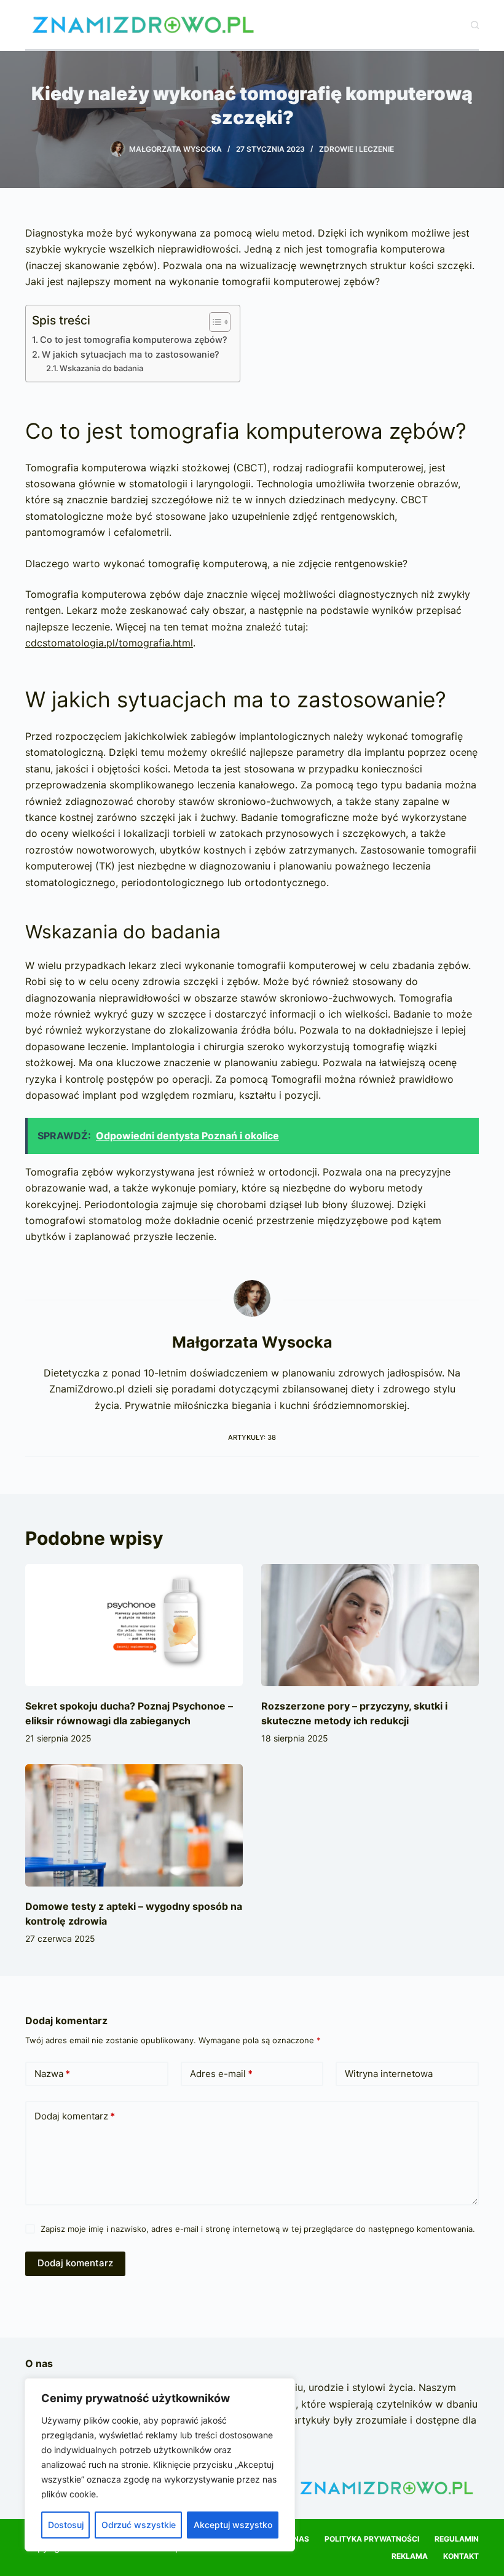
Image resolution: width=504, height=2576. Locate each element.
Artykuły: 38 (252, 1437)
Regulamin (457, 2539)
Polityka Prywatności (372, 2539)
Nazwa (52, 2074)
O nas (297, 2539)
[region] (160, 2465)
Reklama (410, 2556)
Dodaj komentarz (75, 2116)
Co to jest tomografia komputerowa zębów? (134, 340)
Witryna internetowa (389, 2074)
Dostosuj (66, 2525)
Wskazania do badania (101, 368)
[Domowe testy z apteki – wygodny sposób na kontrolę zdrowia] (134, 1825)
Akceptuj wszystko (233, 2525)
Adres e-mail (221, 2074)
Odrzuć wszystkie (139, 2525)
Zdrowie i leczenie (356, 149)
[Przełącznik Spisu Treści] (214, 322)
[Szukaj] (475, 25)
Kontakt (461, 2556)
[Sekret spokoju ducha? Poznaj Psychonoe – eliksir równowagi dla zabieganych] (134, 1625)
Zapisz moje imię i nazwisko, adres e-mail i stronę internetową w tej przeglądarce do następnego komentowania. (258, 2229)
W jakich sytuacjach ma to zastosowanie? (131, 354)
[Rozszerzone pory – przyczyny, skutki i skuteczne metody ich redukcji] (370, 1625)
